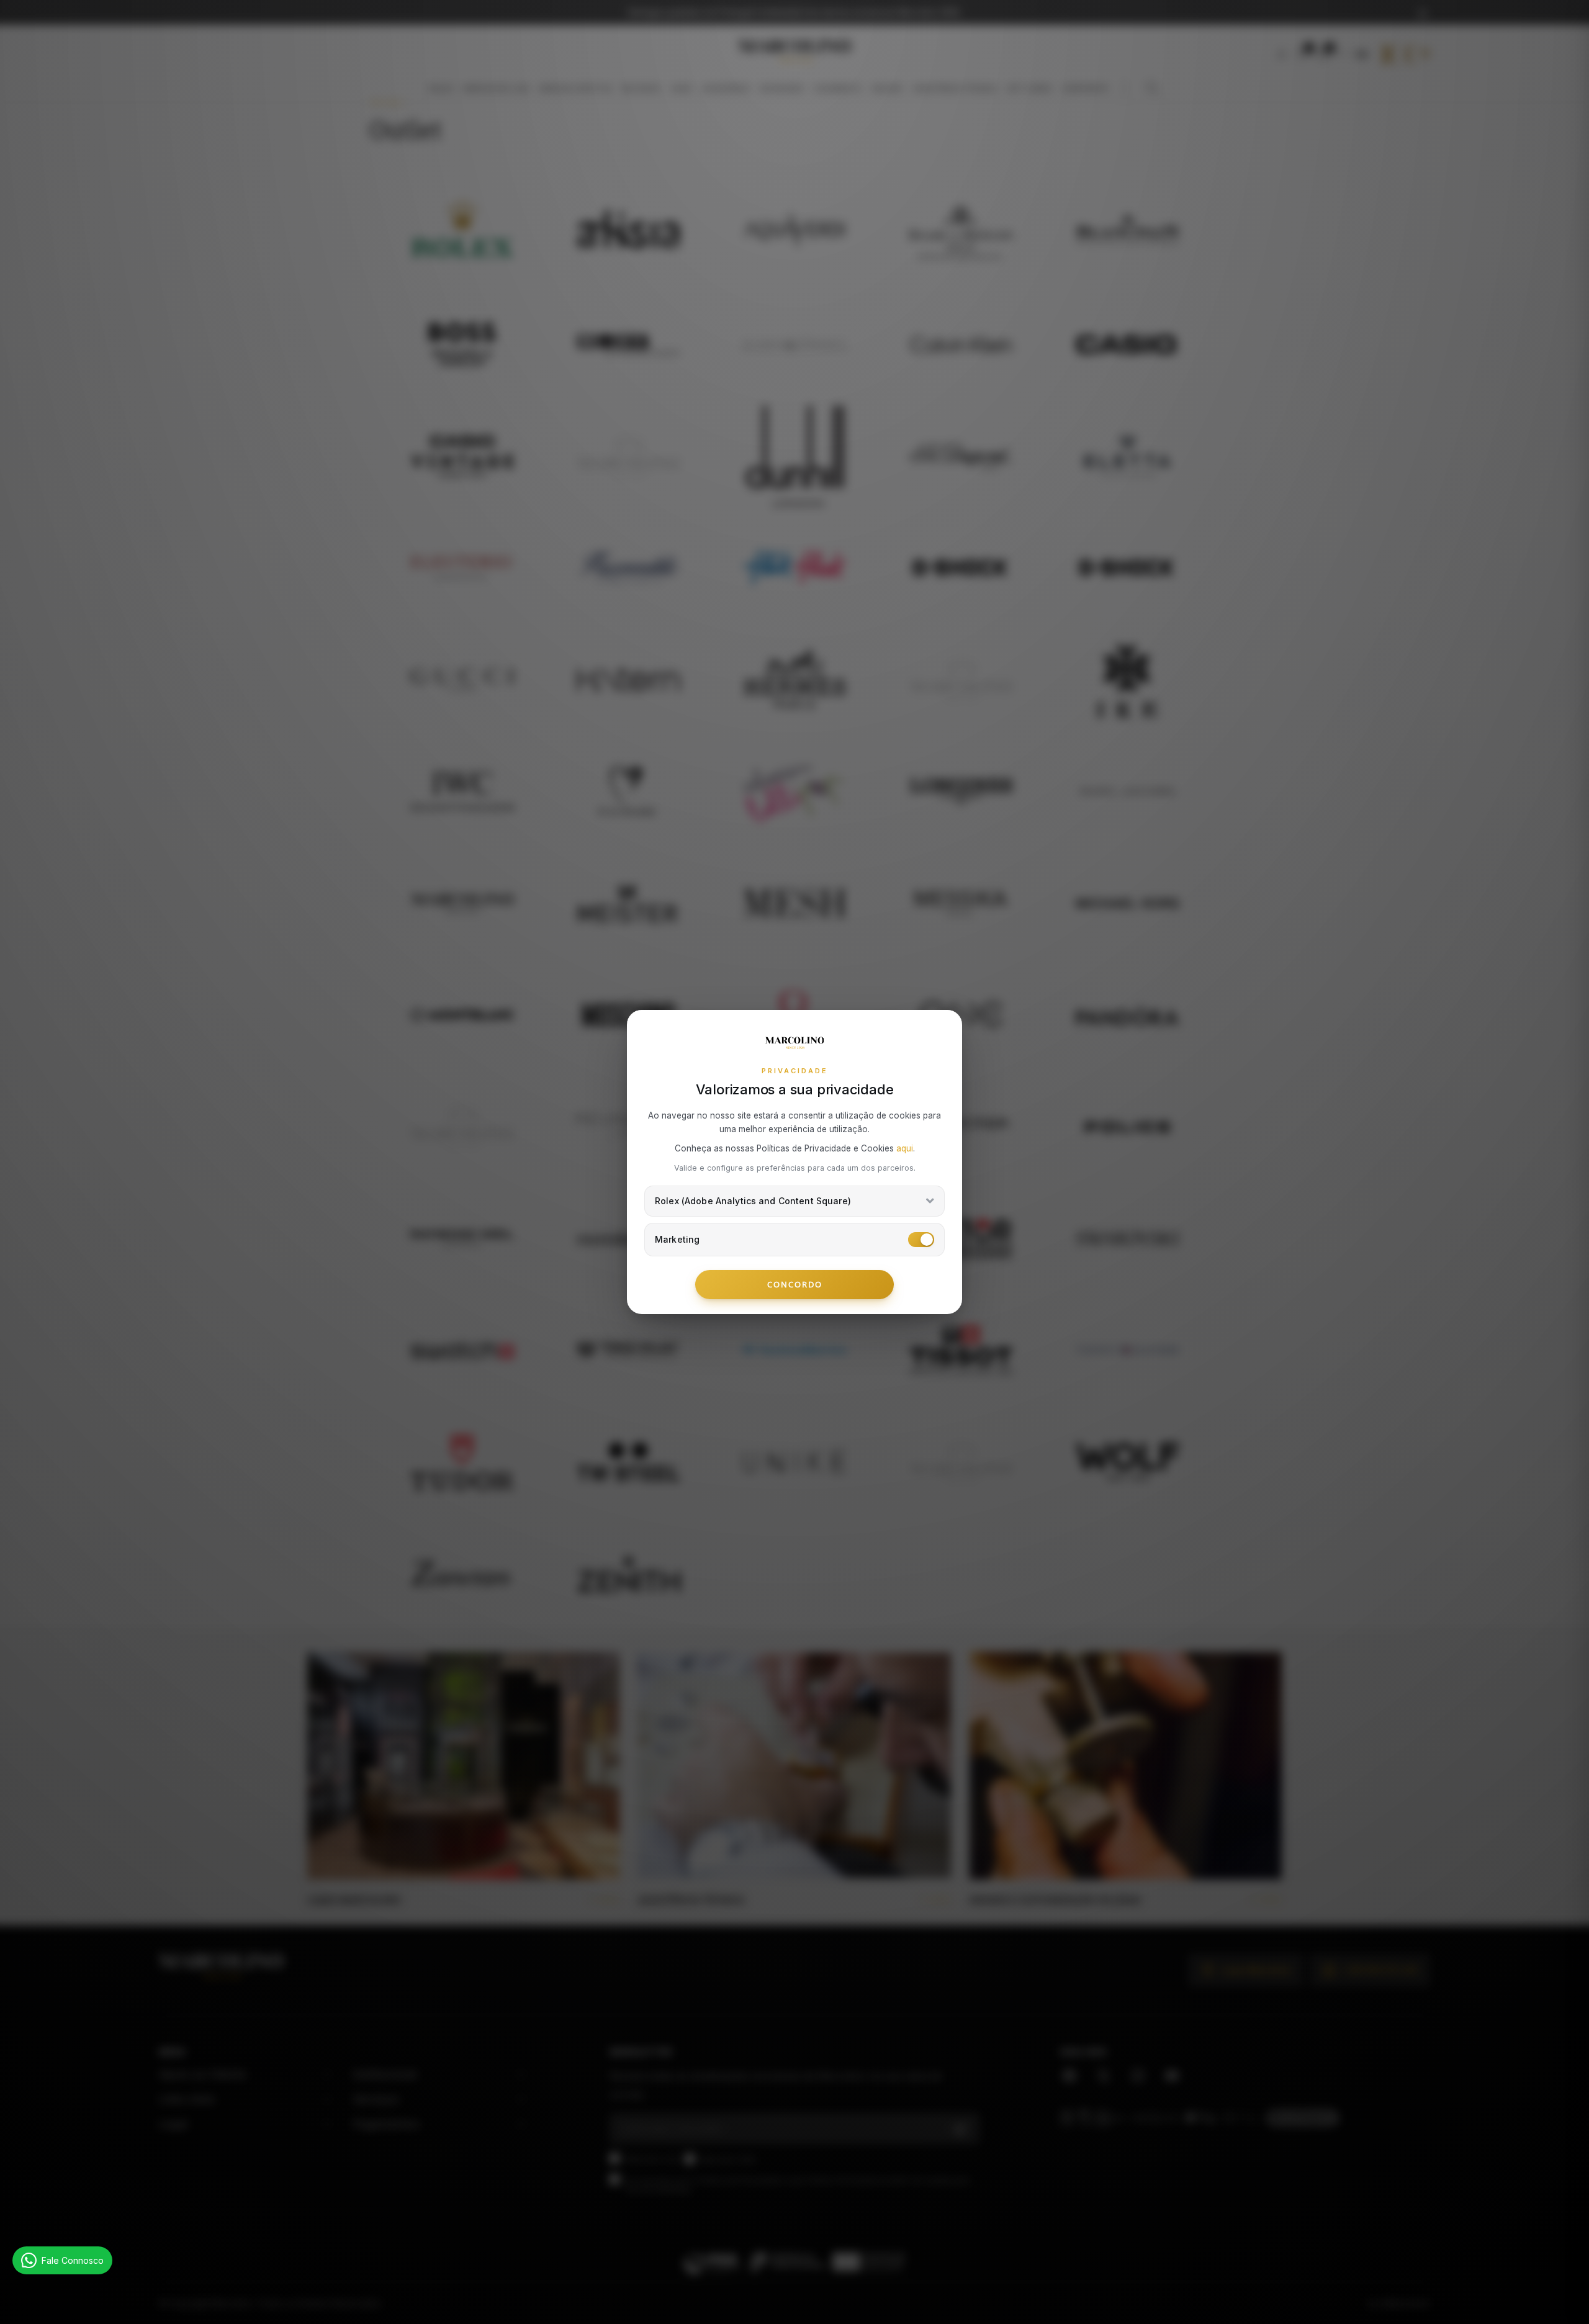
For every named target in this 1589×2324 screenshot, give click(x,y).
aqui (905, 1148)
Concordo (795, 1284)
